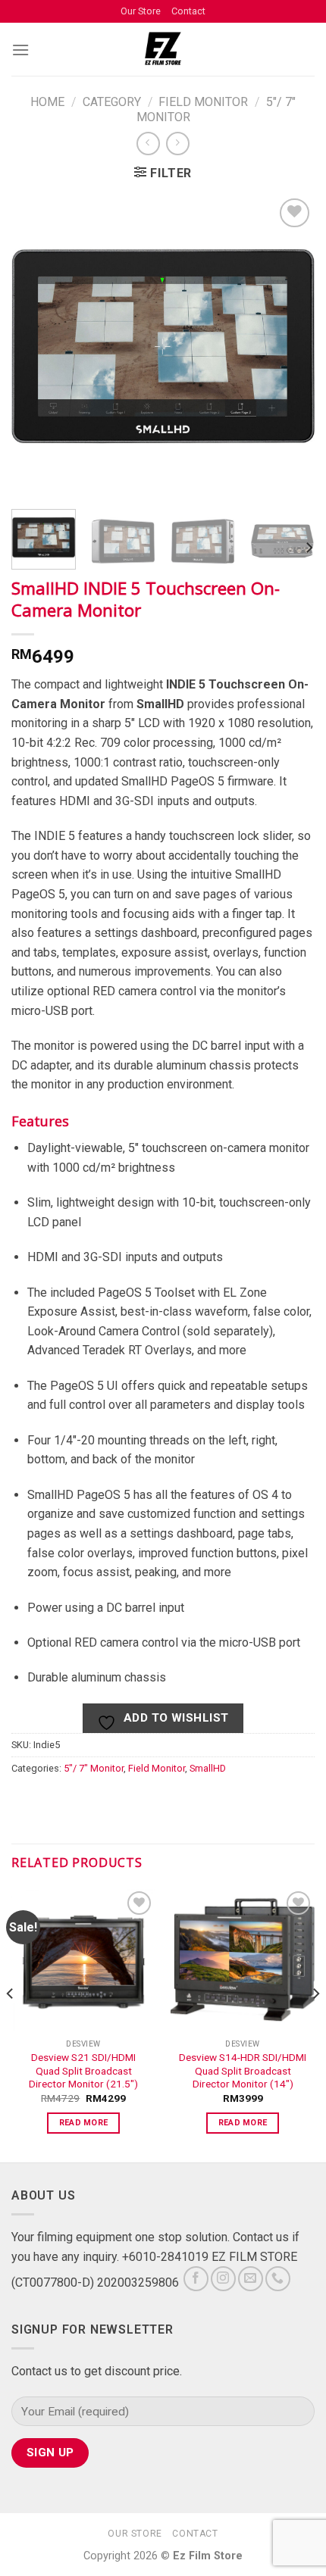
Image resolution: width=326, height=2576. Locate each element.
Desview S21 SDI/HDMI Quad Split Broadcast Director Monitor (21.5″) (83, 2070)
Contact (188, 11)
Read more (84, 2123)
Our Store (141, 11)
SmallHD (208, 1768)
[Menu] (20, 50)
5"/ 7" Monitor (94, 1768)
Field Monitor (203, 102)
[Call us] (278, 2279)
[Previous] (11, 2023)
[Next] (309, 548)
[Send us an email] (251, 2279)
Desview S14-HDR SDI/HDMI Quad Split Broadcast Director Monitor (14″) (243, 2070)
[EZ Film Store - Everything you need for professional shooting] (163, 49)
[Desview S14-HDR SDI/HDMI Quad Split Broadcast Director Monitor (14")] (243, 1959)
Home (47, 102)
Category (112, 102)
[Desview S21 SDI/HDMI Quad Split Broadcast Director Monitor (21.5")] (83, 1959)
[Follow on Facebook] (196, 2279)
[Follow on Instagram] (223, 2279)
